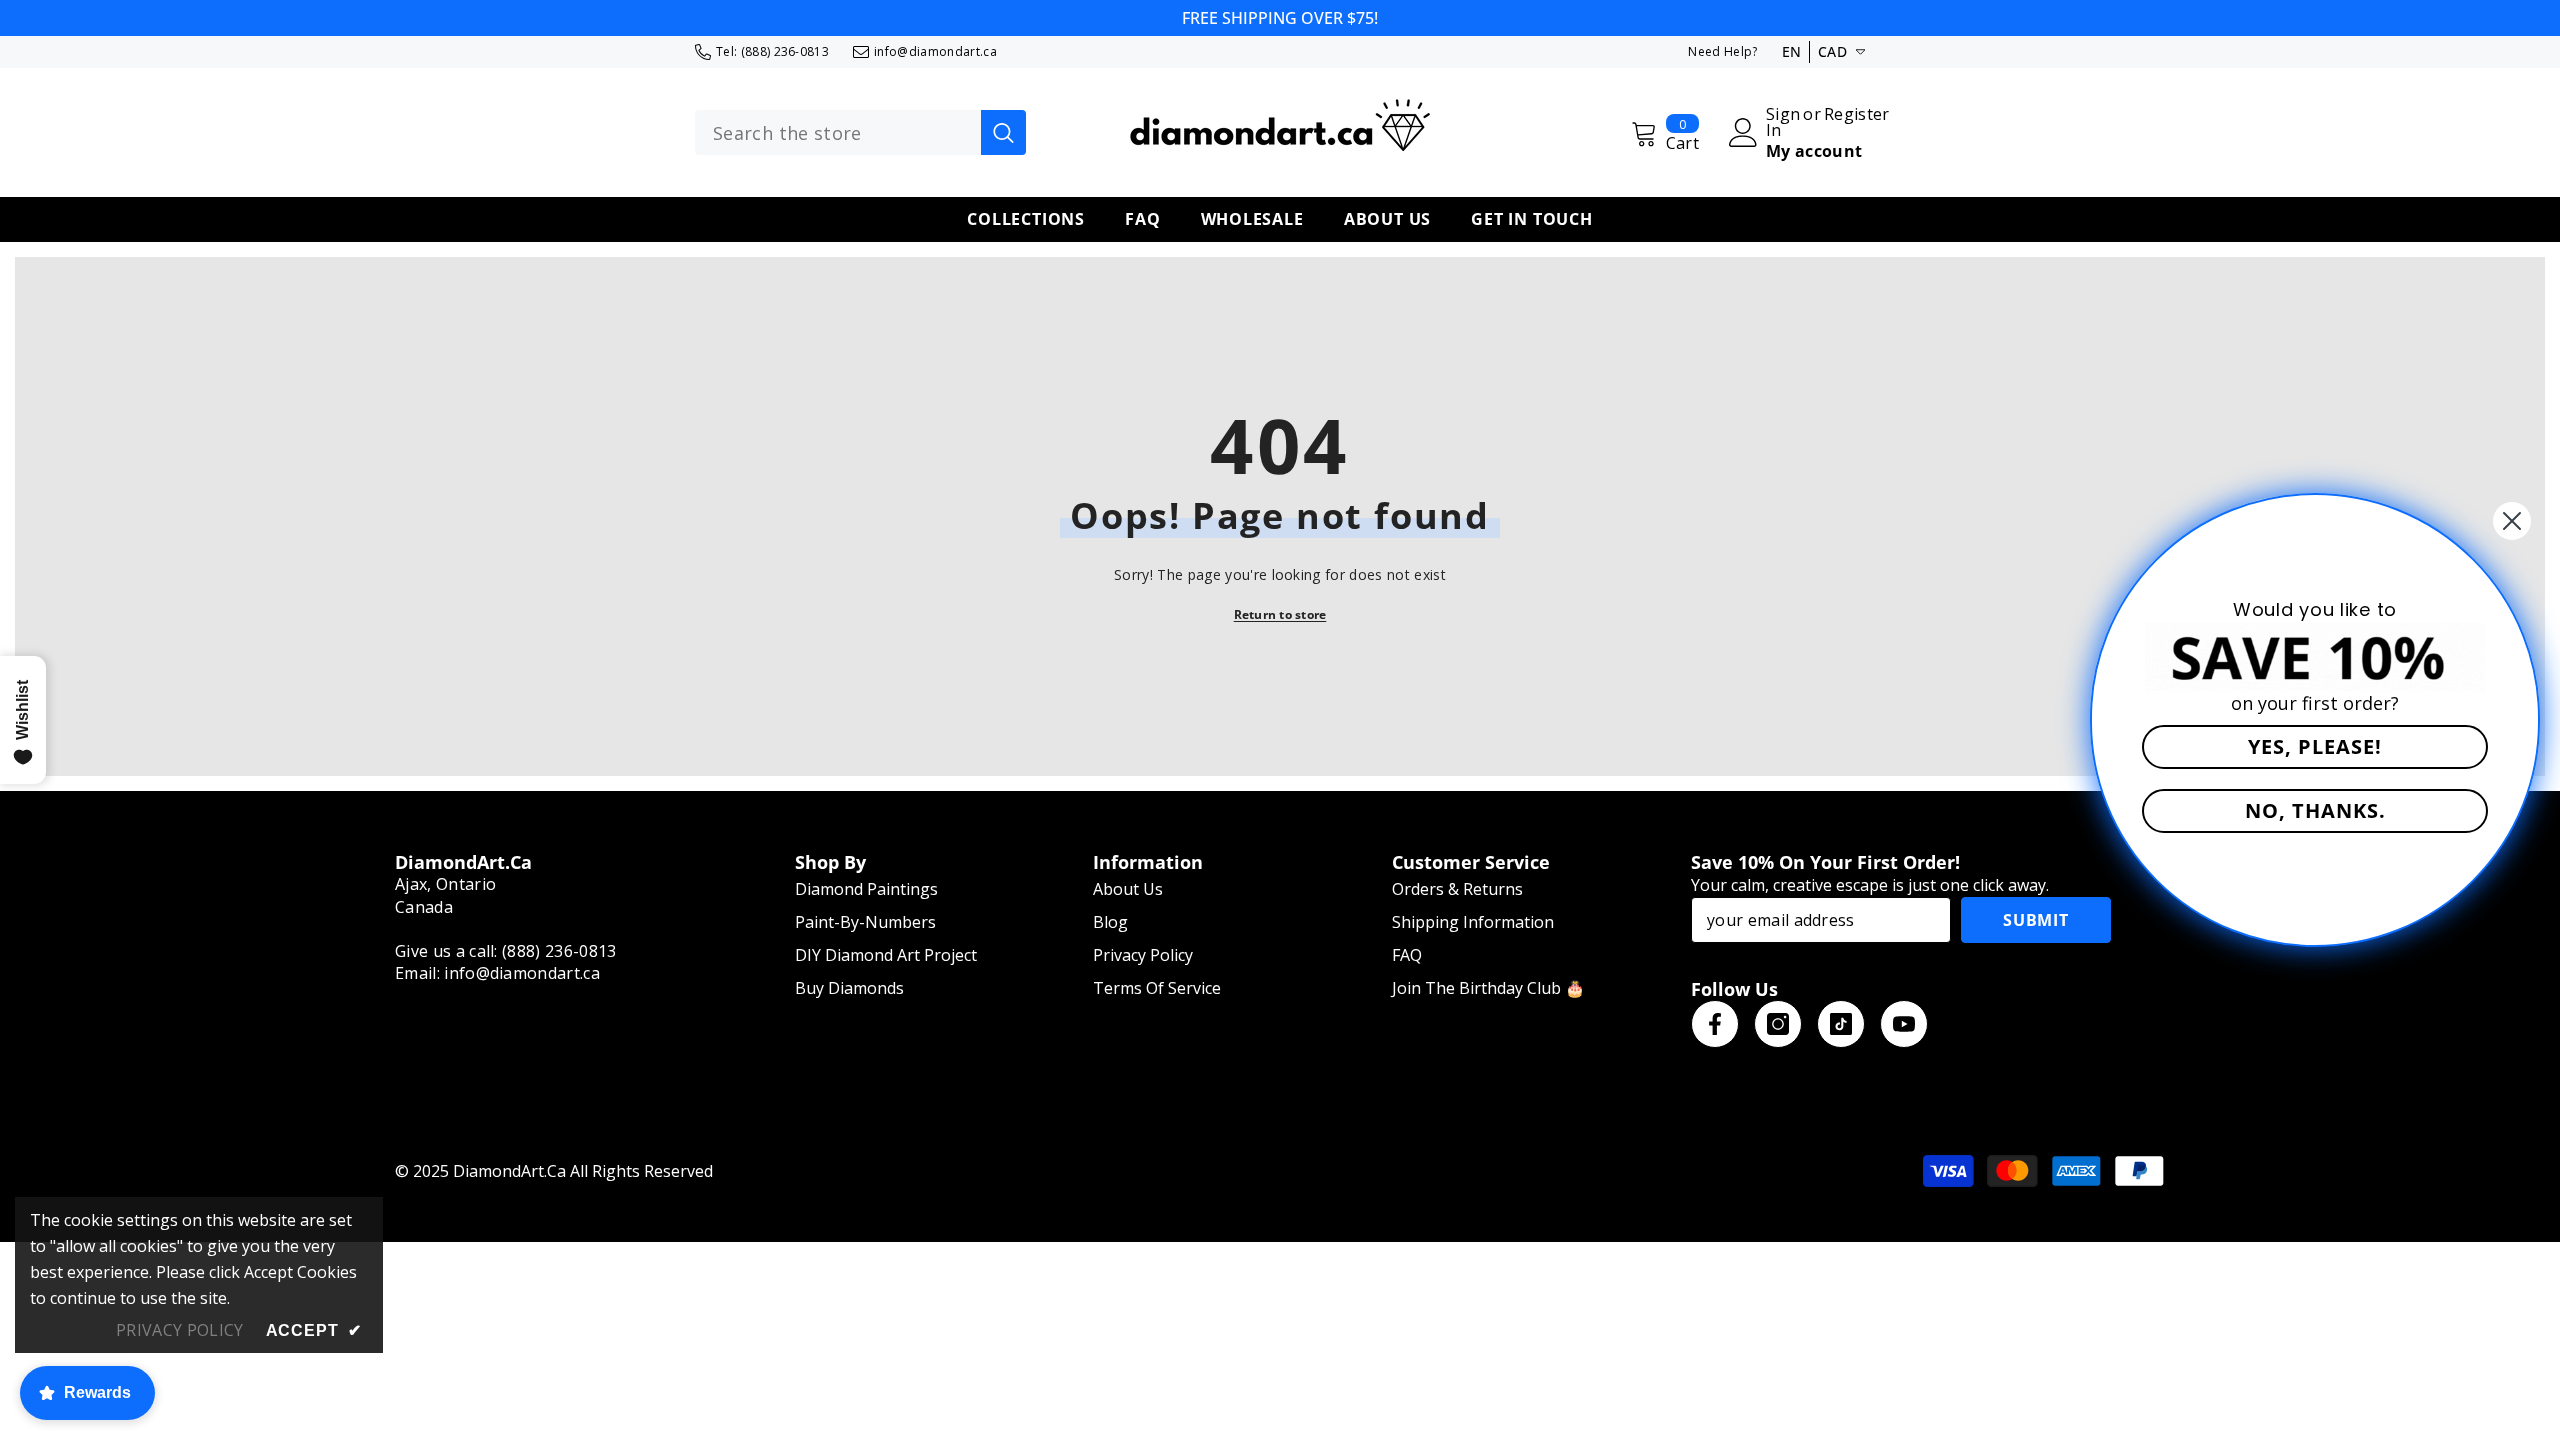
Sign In (1783, 122)
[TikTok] (1841, 1024)
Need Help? (1722, 51)
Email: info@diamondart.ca (497, 973)
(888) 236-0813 (785, 51)
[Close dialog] (2512, 521)
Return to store (1280, 614)
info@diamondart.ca (935, 51)
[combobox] (838, 133)
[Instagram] (1778, 1024)
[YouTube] (1904, 1024)
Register (1857, 115)
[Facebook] (1715, 1024)
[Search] (860, 133)
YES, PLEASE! (2315, 746)
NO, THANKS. (2315, 810)
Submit (2036, 920)
